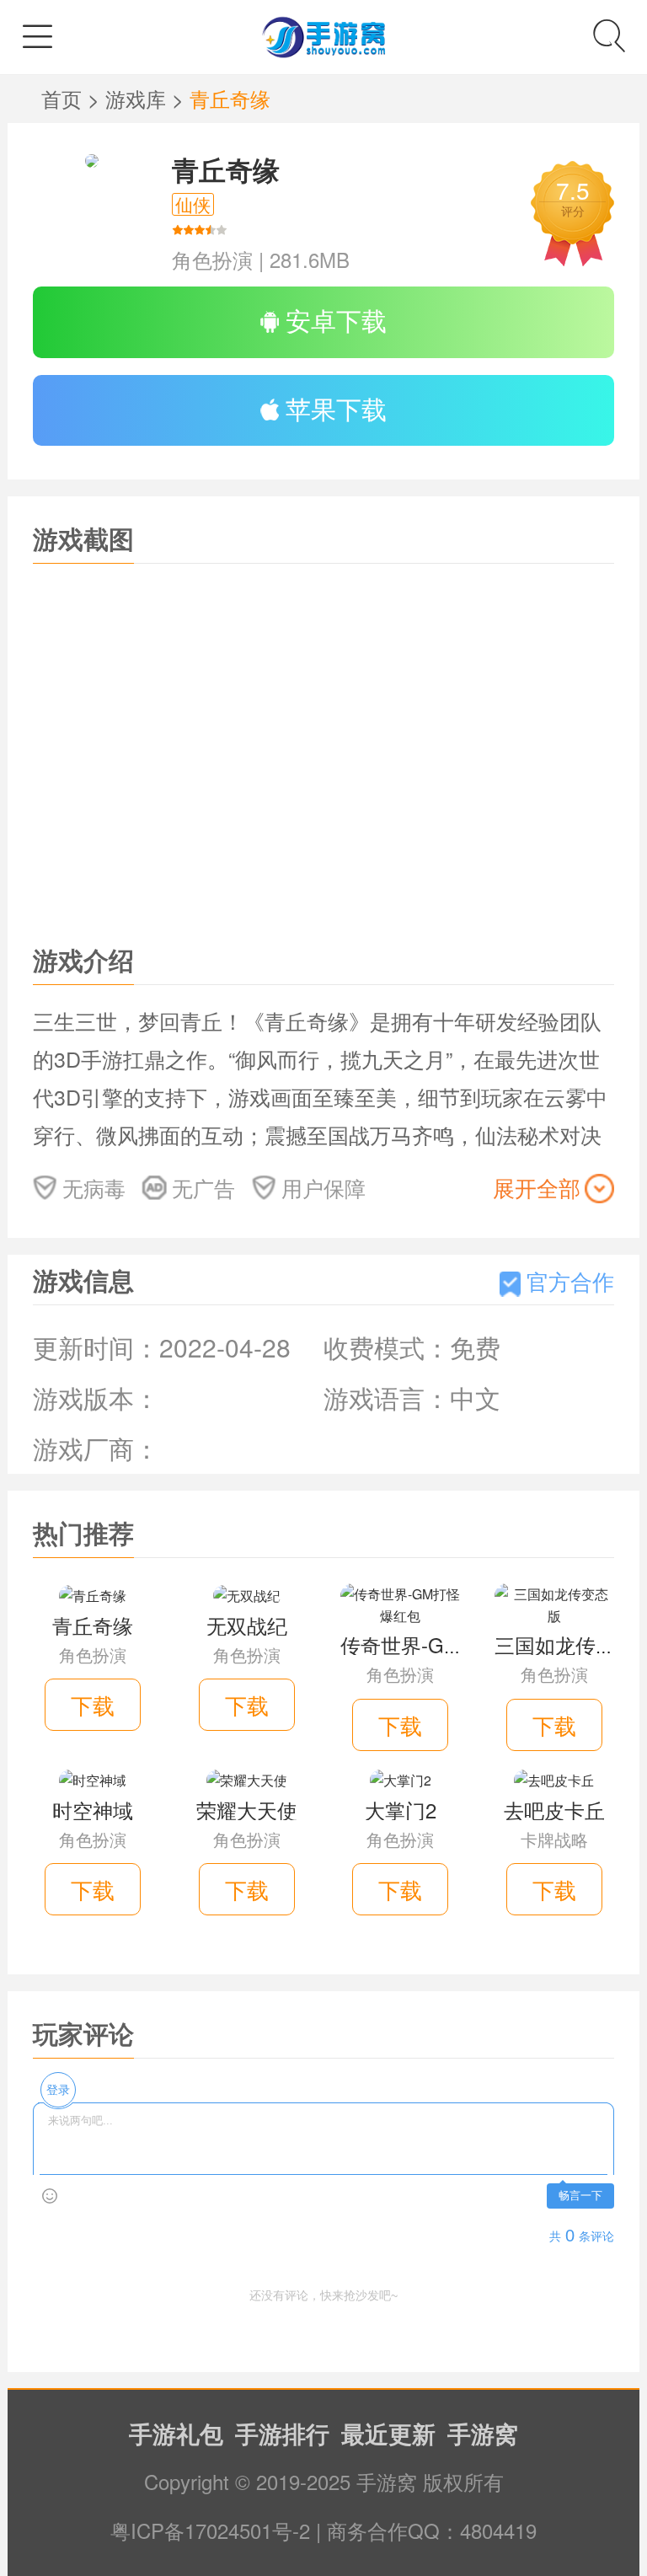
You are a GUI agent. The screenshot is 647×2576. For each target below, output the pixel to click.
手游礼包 (176, 2433)
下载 (93, 1704)
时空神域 (93, 1810)
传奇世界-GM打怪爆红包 (451, 1644)
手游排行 (282, 2433)
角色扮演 (212, 259)
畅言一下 (580, 2196)
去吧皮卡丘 (554, 1810)
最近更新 (388, 2433)
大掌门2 (401, 1810)
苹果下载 (333, 408)
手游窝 (483, 2433)
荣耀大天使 (247, 1810)
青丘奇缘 (226, 169)
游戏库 (139, 98)
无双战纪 (247, 1625)
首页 (64, 98)
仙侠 (193, 204)
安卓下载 (333, 320)
